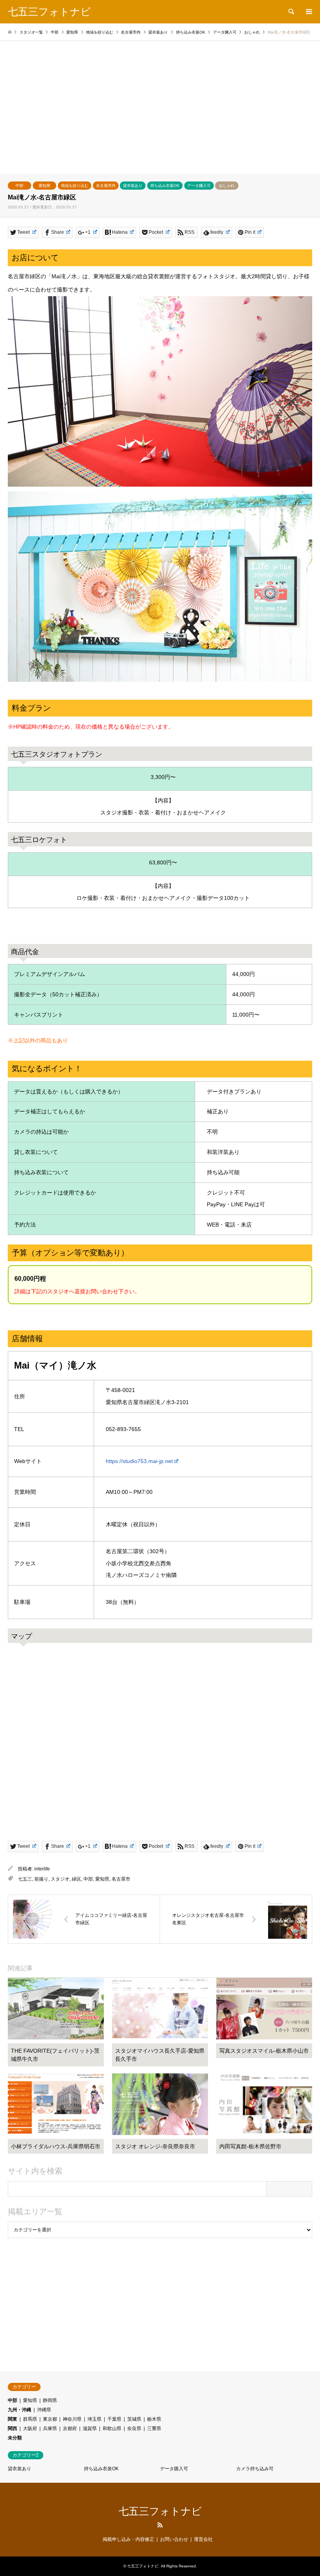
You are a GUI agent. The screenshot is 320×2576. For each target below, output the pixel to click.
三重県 (154, 2428)
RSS (160, 2525)
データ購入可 (199, 186)
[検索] (291, 12)
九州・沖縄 (20, 2410)
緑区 (76, 1879)
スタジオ (60, 1879)
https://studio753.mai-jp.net (139, 1461)
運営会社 (203, 2539)
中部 (20, 186)
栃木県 (154, 2419)
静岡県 (50, 2400)
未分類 (15, 2438)
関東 (12, 2419)
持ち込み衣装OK (165, 186)
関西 (12, 2428)
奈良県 (134, 2428)
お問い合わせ (174, 2539)
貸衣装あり (133, 186)
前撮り (41, 1879)
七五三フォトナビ (160, 2511)
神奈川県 (72, 2419)
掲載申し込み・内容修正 (128, 2539)
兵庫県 (50, 2428)
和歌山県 (112, 2428)
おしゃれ (227, 186)
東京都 (50, 2419)
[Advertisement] (160, 115)
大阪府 (30, 2428)
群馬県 (30, 2419)
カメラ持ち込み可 (255, 2469)
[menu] (308, 12)
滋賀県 (90, 2428)
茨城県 (134, 2419)
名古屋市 (121, 1879)
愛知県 (44, 186)
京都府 (70, 2428)
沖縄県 (44, 2410)
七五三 (25, 1879)
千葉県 (114, 2419)
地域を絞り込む (75, 186)
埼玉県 (94, 2419)
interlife (42, 1869)
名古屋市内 (106, 186)
